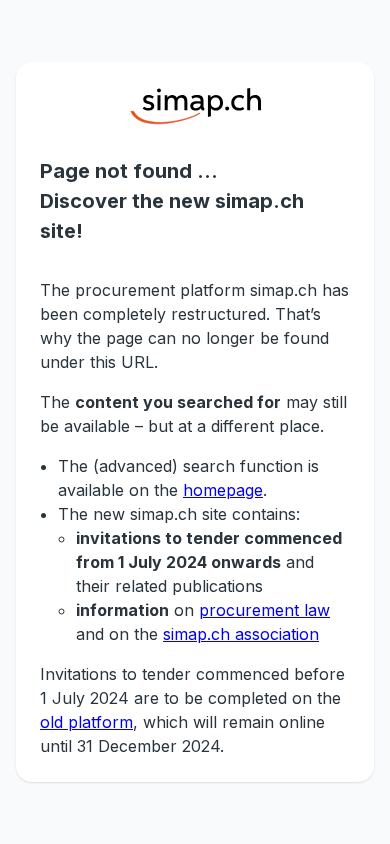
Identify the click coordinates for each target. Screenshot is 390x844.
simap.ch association (241, 634)
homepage (223, 490)
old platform (86, 722)
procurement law (264, 610)
